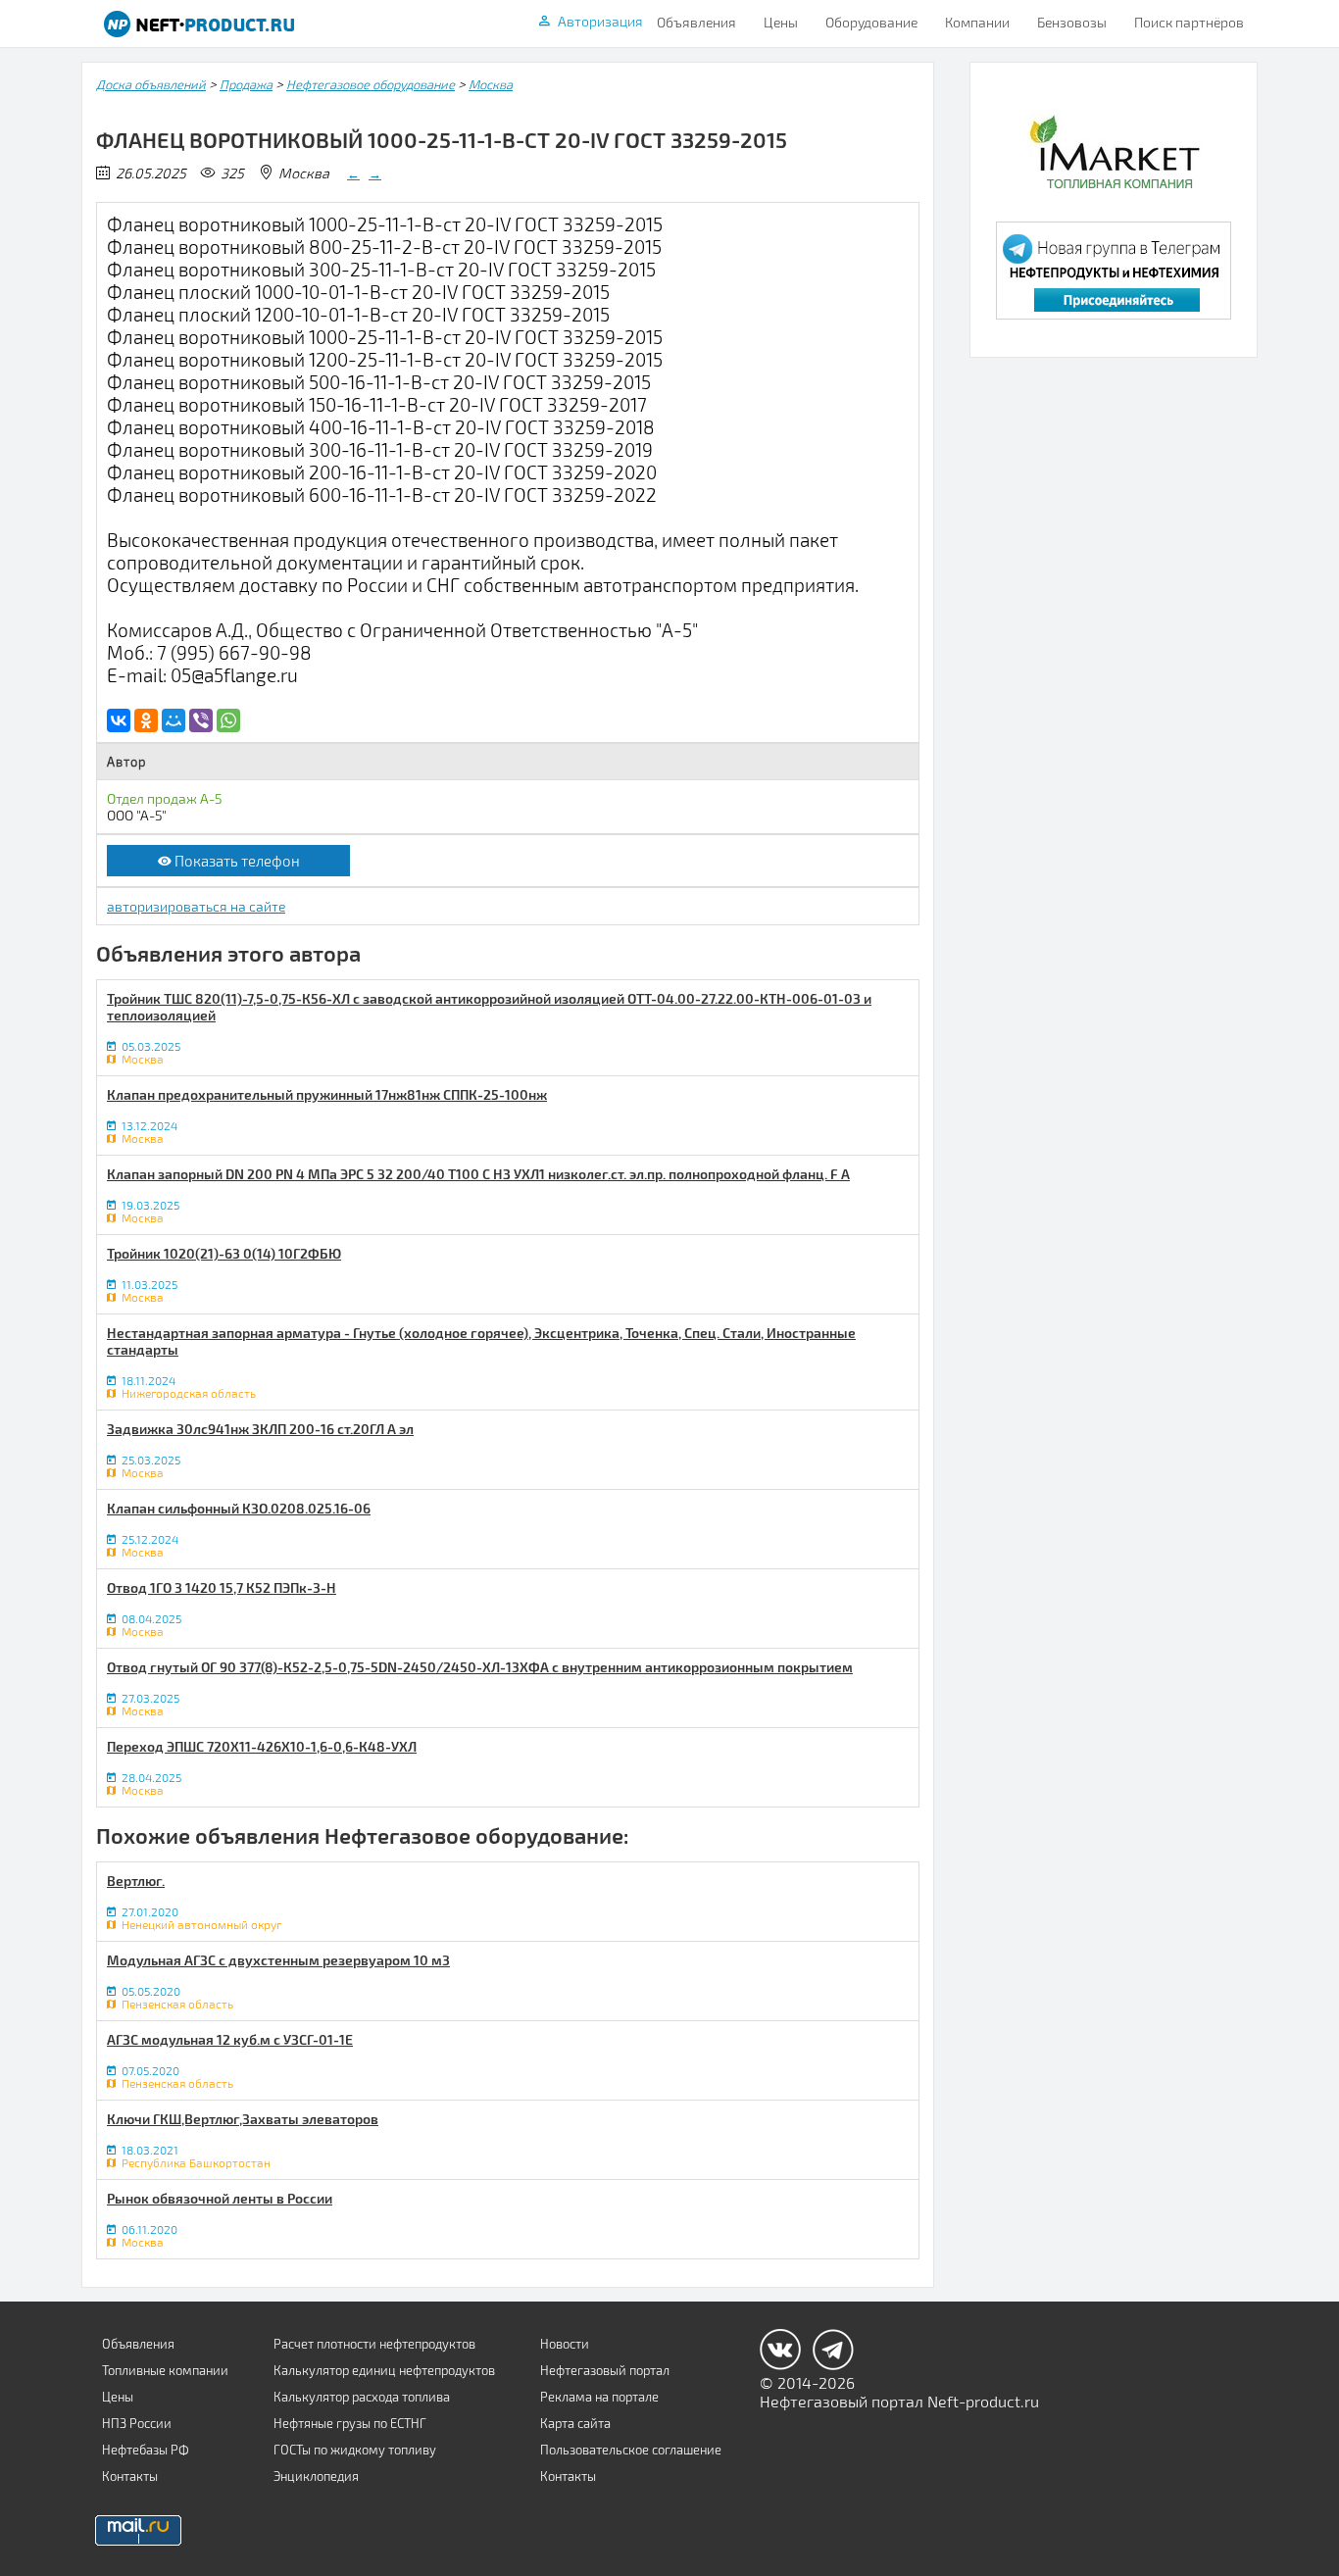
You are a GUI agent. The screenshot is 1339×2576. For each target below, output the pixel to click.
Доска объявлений (151, 84)
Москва (491, 84)
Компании (977, 22)
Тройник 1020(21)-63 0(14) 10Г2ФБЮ (224, 1253)
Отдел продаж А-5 (164, 798)
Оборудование (871, 22)
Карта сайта (575, 2423)
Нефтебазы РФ (146, 2450)
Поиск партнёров (1189, 22)
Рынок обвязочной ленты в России (220, 2198)
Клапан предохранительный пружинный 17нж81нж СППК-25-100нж (327, 1094)
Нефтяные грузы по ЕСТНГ (350, 2423)
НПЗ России (137, 2423)
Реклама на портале (599, 2397)
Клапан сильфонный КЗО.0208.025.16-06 (239, 1508)
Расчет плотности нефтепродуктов (374, 2344)
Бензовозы (1072, 22)
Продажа (246, 84)
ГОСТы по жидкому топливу (355, 2450)
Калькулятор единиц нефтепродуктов (384, 2370)
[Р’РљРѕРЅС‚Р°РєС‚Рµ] (119, 720)
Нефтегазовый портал (605, 2370)
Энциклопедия (316, 2476)
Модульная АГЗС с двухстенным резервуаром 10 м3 (278, 1960)
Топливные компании (165, 2370)
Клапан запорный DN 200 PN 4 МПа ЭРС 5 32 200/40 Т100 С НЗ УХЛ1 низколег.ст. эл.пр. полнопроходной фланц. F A (478, 1174)
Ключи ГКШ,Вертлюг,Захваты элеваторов (243, 2119)
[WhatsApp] (228, 720)
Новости (565, 2344)
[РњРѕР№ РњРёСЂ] (174, 720)
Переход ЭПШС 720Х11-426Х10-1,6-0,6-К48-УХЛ (262, 1746)
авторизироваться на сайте (196, 906)
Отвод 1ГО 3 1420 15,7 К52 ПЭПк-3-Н (222, 1587)
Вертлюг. (136, 1881)
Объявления (696, 22)
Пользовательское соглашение (631, 2450)
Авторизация (600, 21)
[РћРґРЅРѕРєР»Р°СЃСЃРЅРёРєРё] (146, 720)
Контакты (130, 2476)
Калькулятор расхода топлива (362, 2397)
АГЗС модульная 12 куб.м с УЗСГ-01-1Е (230, 2039)
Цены (781, 22)
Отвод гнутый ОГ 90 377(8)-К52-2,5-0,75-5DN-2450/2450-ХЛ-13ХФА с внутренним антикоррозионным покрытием (480, 1667)
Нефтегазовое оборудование (371, 84)
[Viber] (201, 720)
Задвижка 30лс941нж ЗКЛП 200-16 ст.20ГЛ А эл (260, 1429)
